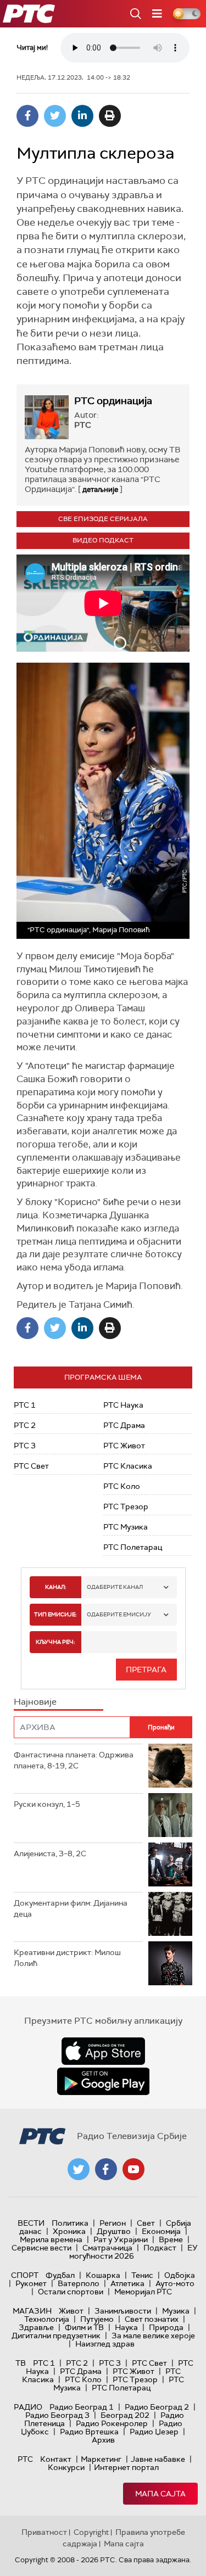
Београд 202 (125, 2415)
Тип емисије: (55, 1614)
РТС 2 (25, 1425)
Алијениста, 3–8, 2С (50, 1853)
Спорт (25, 2275)
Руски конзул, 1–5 (47, 1804)
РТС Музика (126, 1527)
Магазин (32, 2311)
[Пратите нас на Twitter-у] (79, 2169)
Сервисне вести (41, 2248)
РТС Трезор (126, 1507)
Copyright (91, 2532)
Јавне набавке (158, 2459)
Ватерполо (79, 2283)
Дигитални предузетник (56, 2336)
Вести (31, 2223)
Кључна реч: (55, 1642)
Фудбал (60, 2275)
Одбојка (180, 2275)
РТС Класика (128, 1466)
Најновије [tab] (35, 1702)
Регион (113, 2223)
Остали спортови (71, 2292)
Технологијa (47, 2319)
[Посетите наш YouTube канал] (133, 2169)
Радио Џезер (154, 2432)
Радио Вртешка (89, 2432)
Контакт (56, 2459)
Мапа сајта (160, 2494)
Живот (71, 2311)
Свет (146, 2223)
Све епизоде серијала (103, 519)
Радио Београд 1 (82, 2407)
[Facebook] (27, 116)
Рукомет (31, 2283)
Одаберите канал (115, 1587)
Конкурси (66, 2467)
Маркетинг (101, 2459)
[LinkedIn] (82, 116)
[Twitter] (55, 116)
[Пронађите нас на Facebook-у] (106, 2169)
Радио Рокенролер (112, 2423)
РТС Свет (31, 1466)
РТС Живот (124, 1446)
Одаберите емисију (119, 1614)
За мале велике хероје (153, 2336)
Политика (70, 2223)
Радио (28, 2407)
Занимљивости (123, 2311)
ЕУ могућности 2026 (133, 2252)
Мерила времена (51, 2239)
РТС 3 (25, 1446)
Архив (103, 2440)
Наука (126, 2327)
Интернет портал (126, 2467)
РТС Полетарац (133, 1547)
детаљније (100, 489)
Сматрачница (107, 2248)
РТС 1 (25, 1405)
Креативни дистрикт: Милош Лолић (67, 1958)
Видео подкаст (103, 540)
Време (171, 2239)
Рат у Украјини (121, 2239)
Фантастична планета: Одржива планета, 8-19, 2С (74, 1760)
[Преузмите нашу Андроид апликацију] (103, 2081)
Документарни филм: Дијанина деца (71, 1908)
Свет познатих (152, 2319)
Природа (166, 2327)
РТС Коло (122, 1486)
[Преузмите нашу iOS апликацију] (103, 2051)
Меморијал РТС (143, 2292)
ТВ (21, 2363)
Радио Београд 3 (57, 2415)
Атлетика (127, 2283)
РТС (25, 2459)
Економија (161, 2231)
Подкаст (160, 2248)
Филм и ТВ (84, 2327)
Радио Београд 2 (157, 2407)
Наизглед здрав (105, 2344)
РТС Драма (124, 1425)
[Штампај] (110, 116)
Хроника (69, 2231)
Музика (176, 2311)
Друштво (114, 2231)
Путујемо (97, 2319)
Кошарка (103, 2275)
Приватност (44, 2532)
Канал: (55, 1587)
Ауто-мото (175, 2283)
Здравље (36, 2327)
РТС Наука (123, 1405)
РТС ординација (113, 401)
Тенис (142, 2275)
